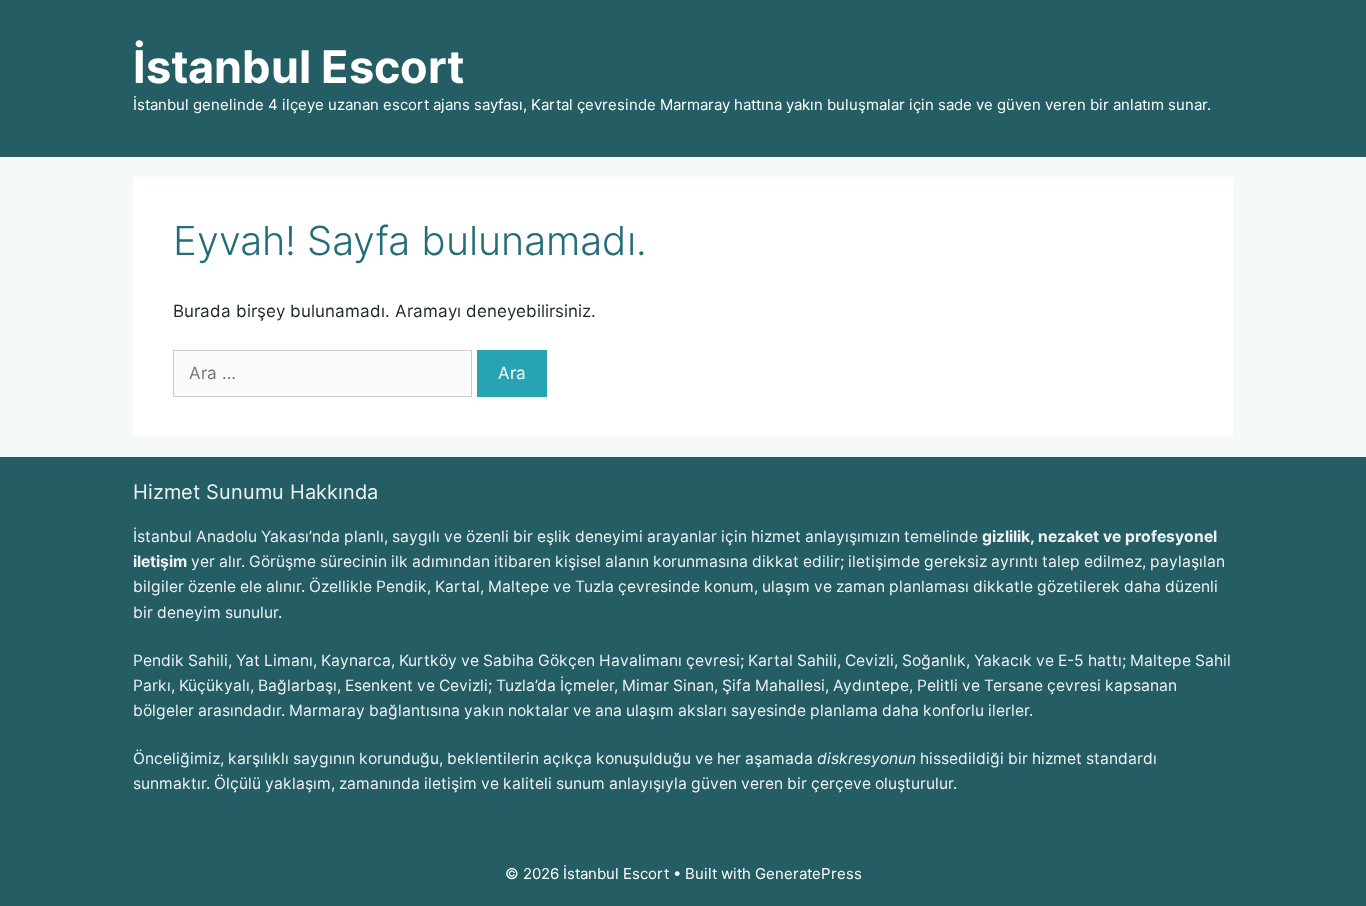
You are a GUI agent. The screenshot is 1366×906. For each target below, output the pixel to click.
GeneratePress (808, 873)
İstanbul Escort (298, 66)
